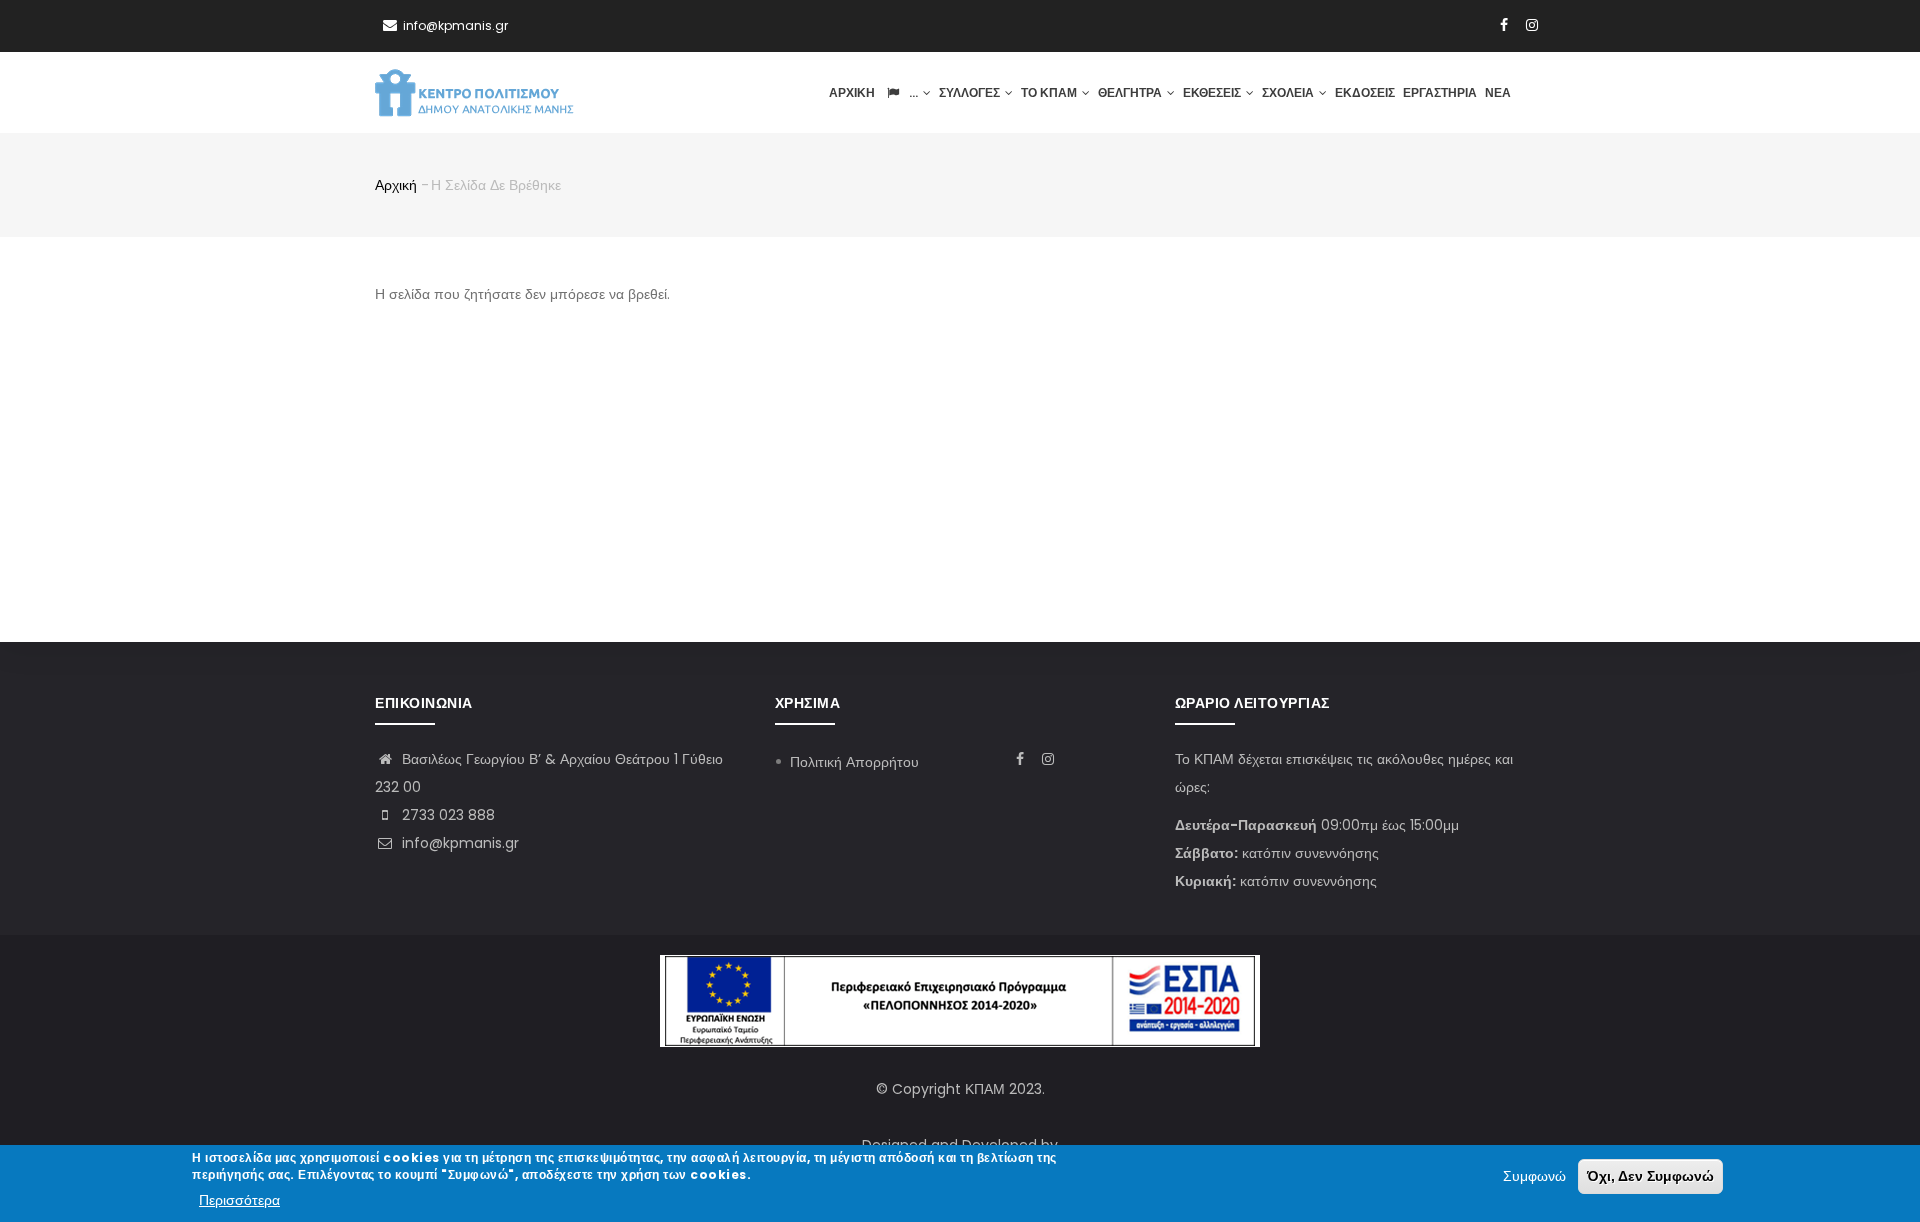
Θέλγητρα (1131, 92)
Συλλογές (971, 92)
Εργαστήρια (1440, 92)
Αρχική (852, 92)
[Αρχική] (475, 92)
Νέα (1498, 92)
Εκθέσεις (1213, 92)
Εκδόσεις (1365, 92)
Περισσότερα (239, 1201)
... (913, 92)
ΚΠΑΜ (985, 1089)
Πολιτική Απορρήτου (854, 762)
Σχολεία (1289, 92)
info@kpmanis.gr (458, 843)
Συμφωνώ (1534, 1176)
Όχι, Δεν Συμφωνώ (1650, 1176)
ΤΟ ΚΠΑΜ (1050, 92)
